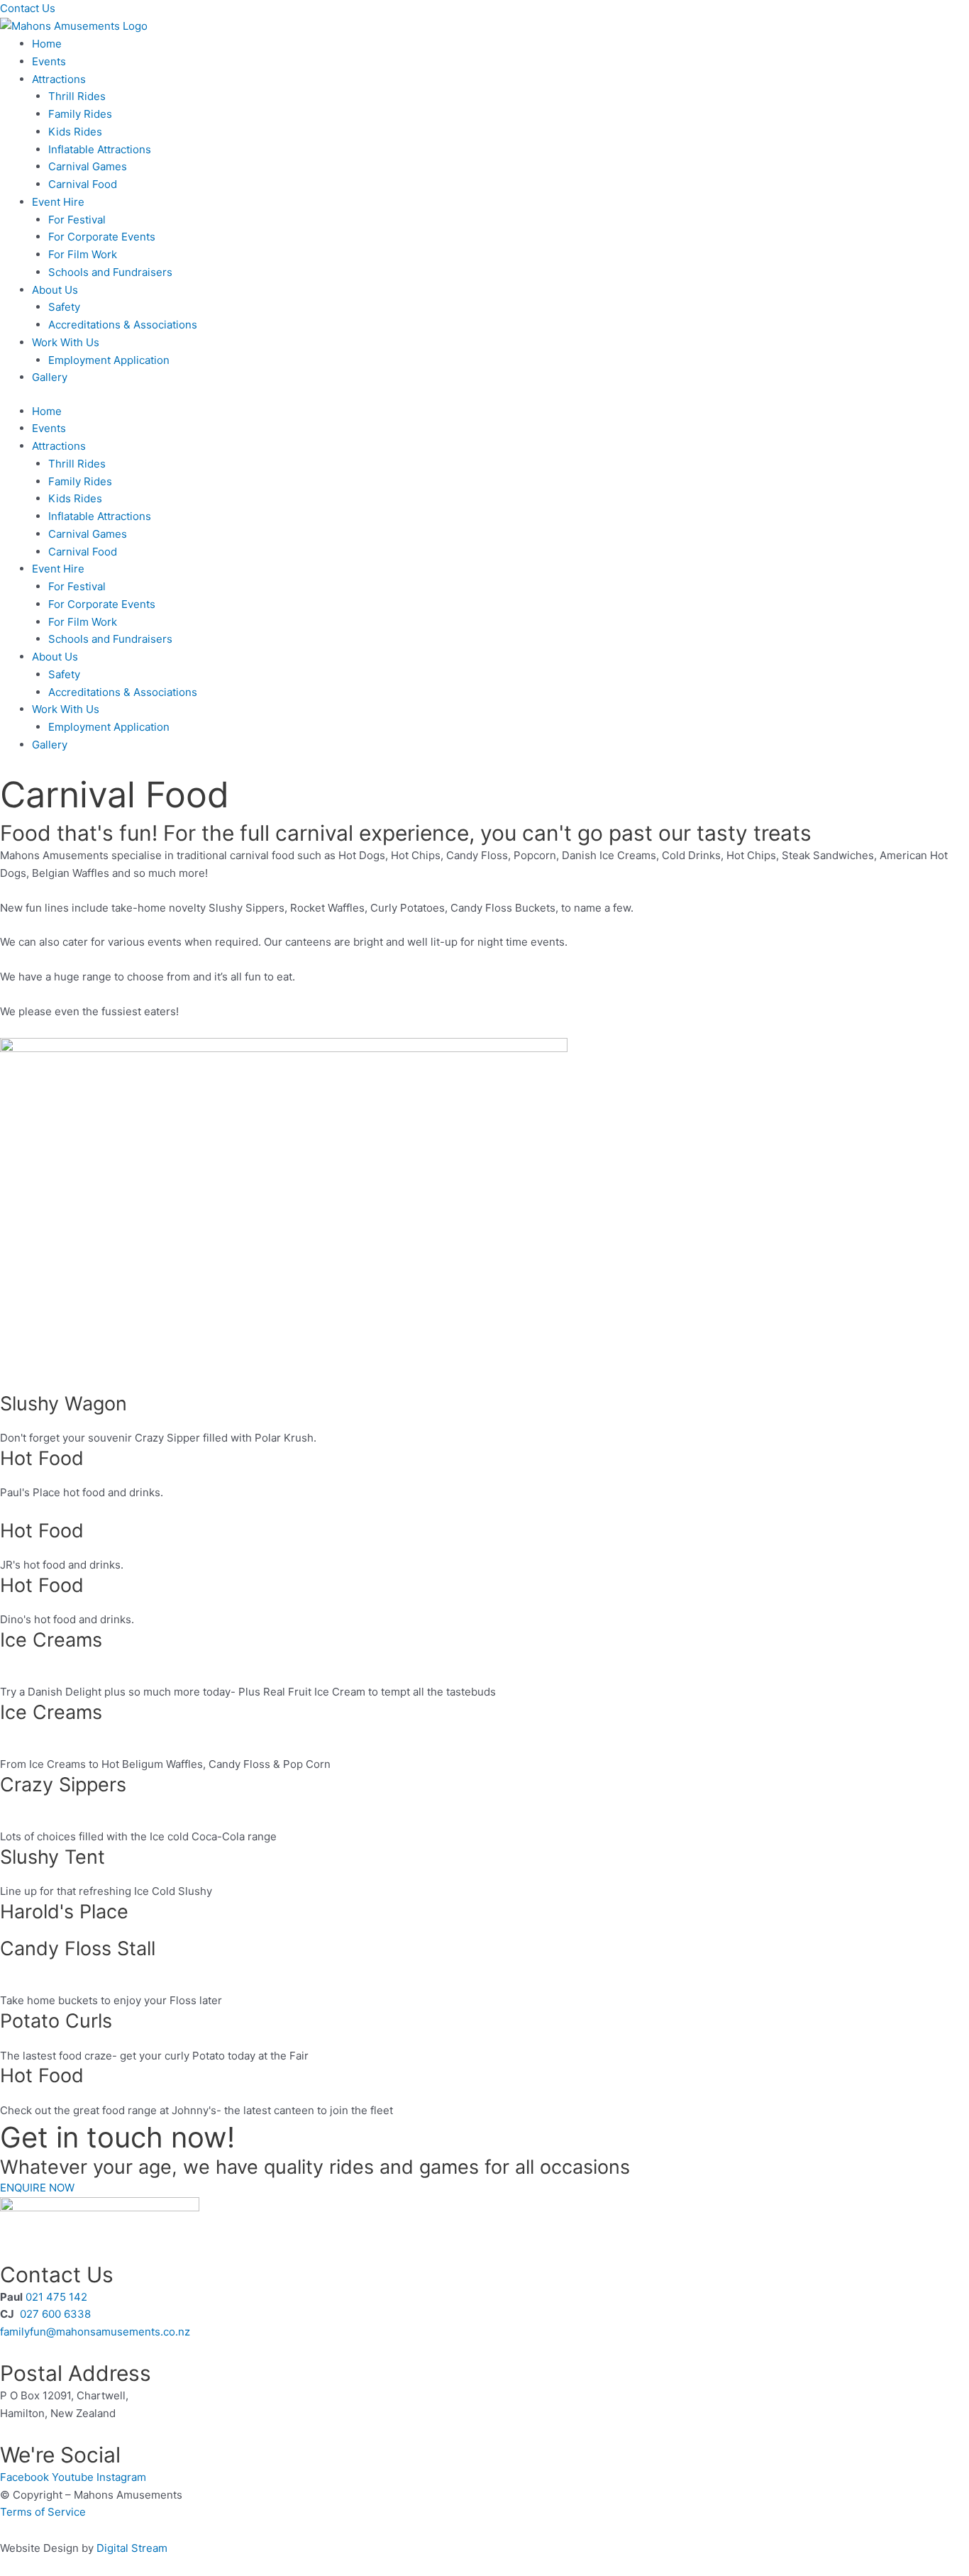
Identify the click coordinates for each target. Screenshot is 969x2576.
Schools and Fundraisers (110, 272)
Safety (64, 307)
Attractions (59, 79)
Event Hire (58, 202)
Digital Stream (132, 2548)
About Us (55, 290)
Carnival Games (88, 166)
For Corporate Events (102, 237)
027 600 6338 (55, 2314)
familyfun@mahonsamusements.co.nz (95, 2332)
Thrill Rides (77, 96)
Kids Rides (75, 132)
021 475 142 (58, 2297)
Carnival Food (83, 184)
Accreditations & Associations (123, 325)
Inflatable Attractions (100, 149)
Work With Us (66, 342)
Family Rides (80, 114)
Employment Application (109, 360)
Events (49, 61)
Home (47, 44)
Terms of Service (43, 2512)
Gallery (50, 377)
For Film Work (83, 254)
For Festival (77, 220)
